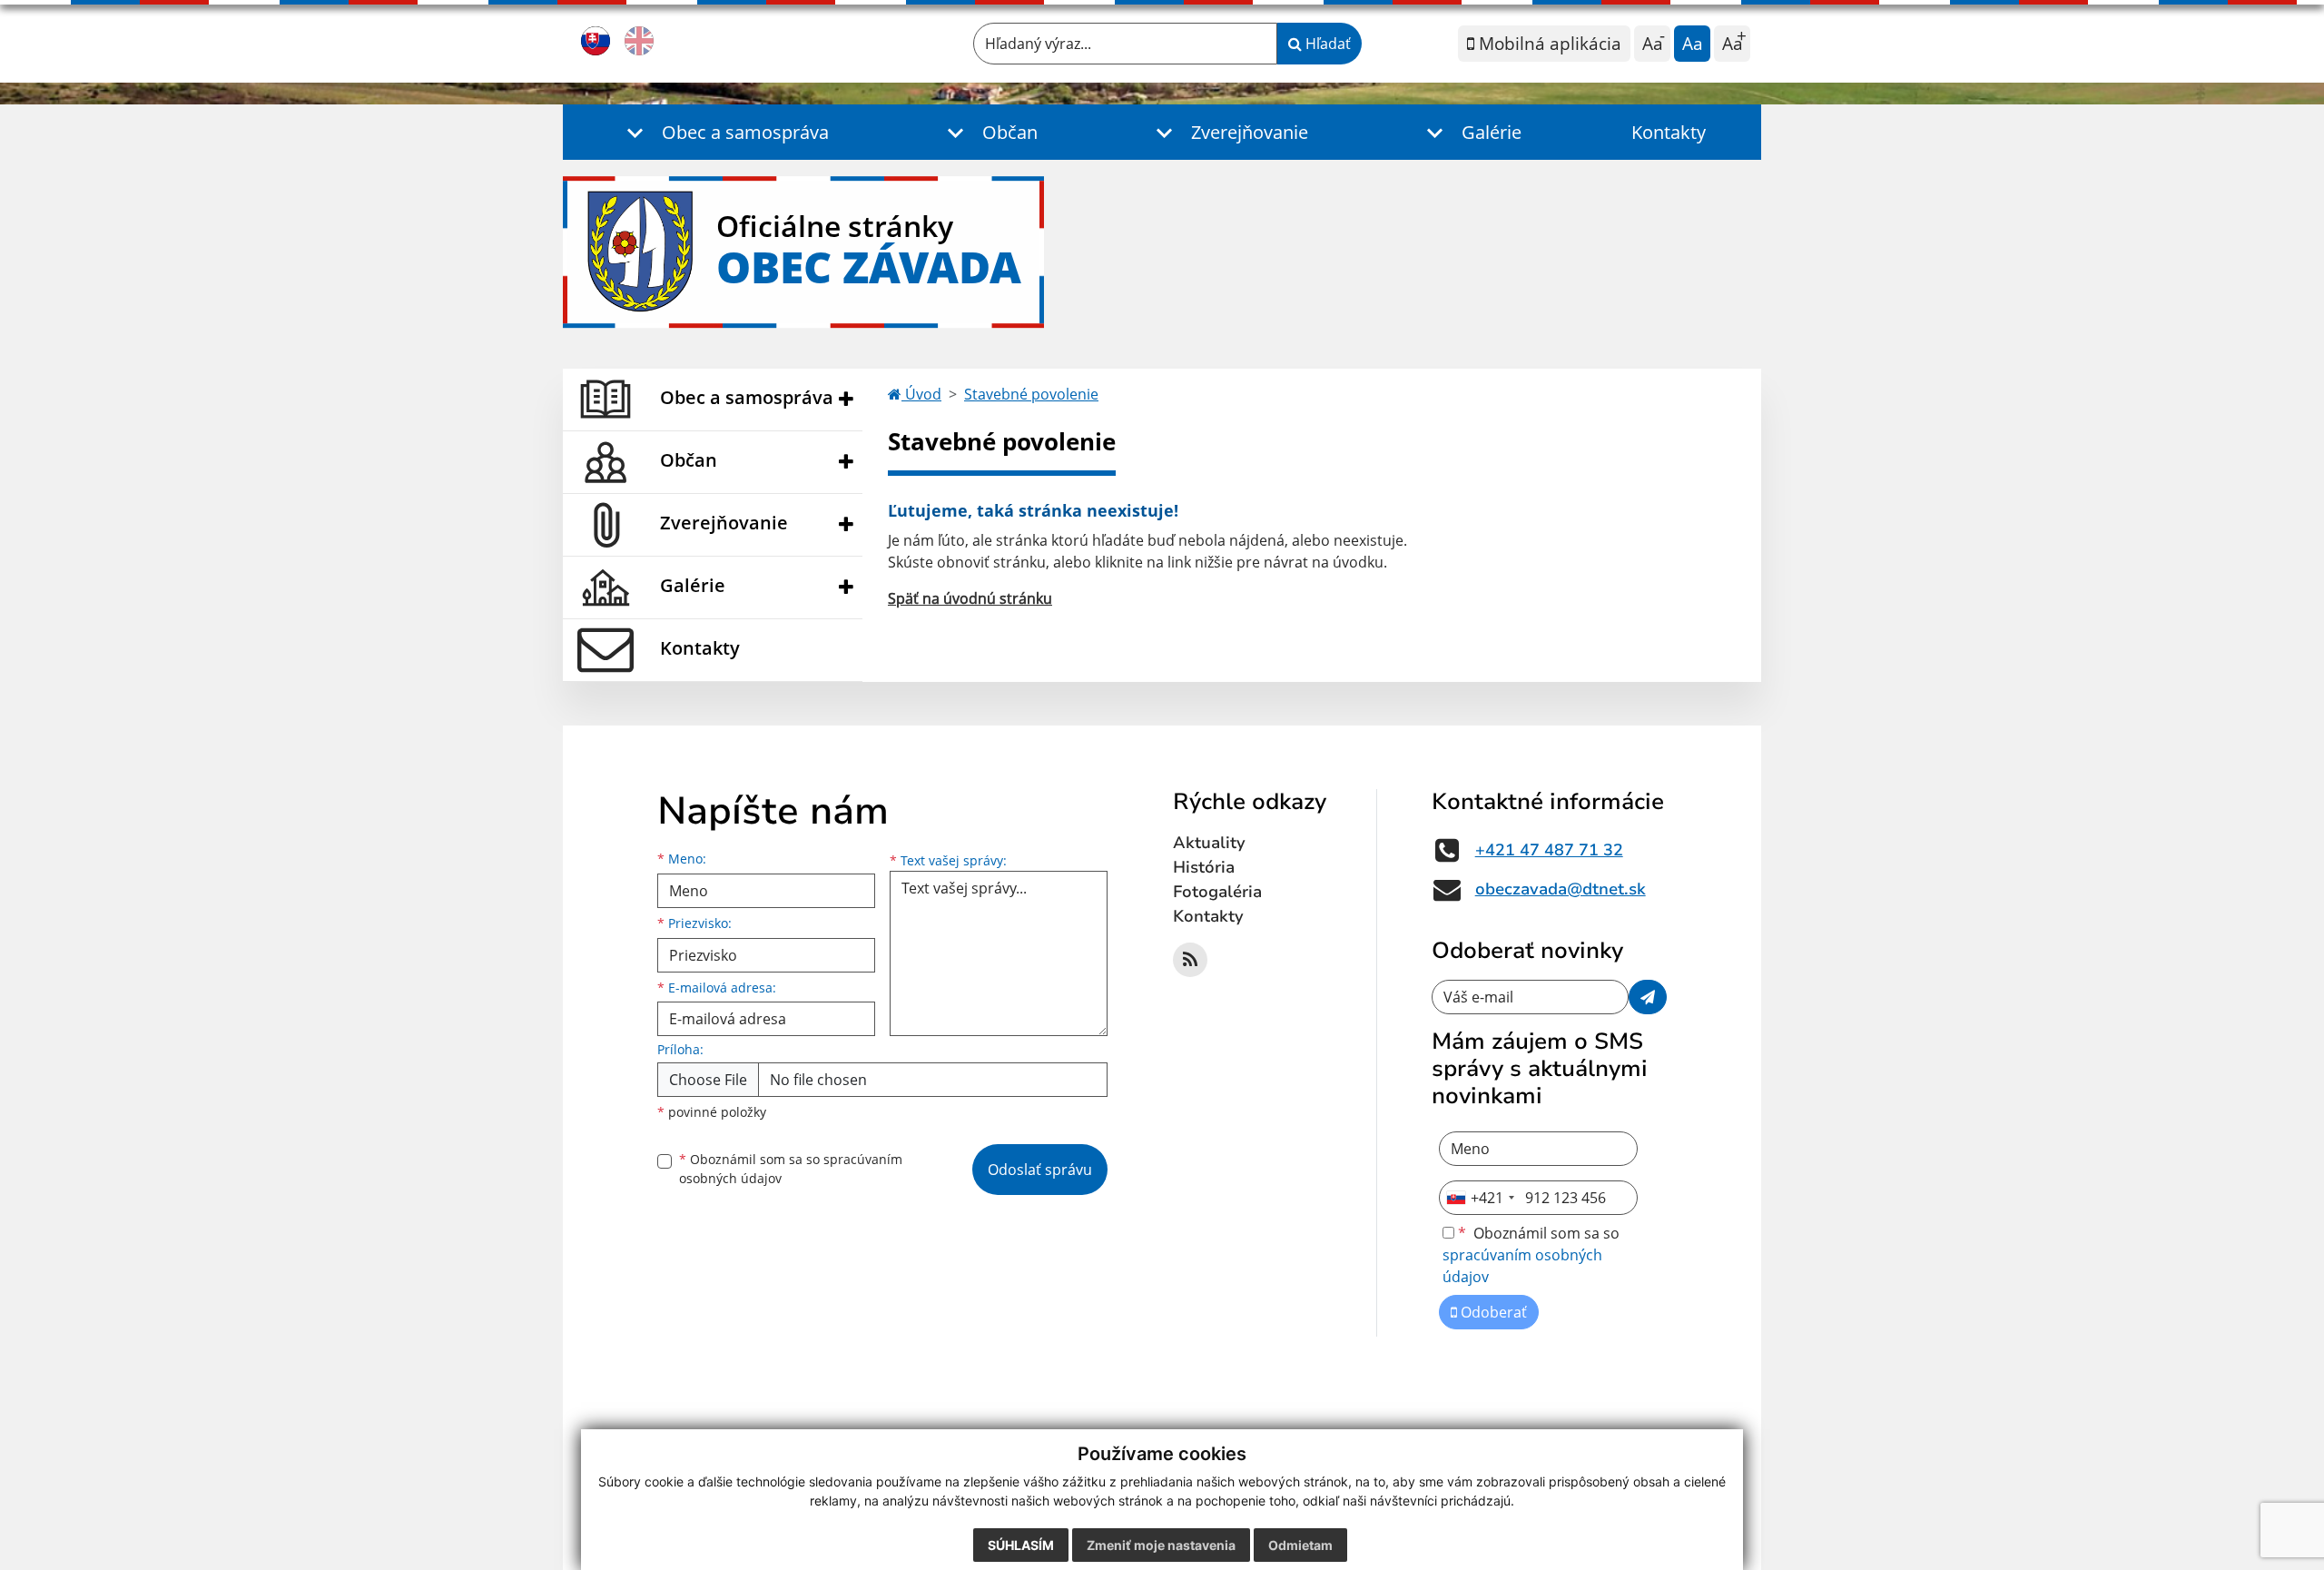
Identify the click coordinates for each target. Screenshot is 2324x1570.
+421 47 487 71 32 (1549, 850)
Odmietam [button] (1300, 1545)
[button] (723, 132)
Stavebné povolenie (1031, 394)
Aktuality (1209, 843)
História (1204, 867)
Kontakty (1669, 132)
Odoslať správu (1040, 1170)
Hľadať (1326, 44)
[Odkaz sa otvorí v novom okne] (1190, 960)
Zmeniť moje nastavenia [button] (1161, 1545)
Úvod (921, 394)
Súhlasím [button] (1021, 1545)
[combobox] (1480, 1198)
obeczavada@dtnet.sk (1561, 889)
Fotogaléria (1217, 892)
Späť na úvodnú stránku (970, 598)
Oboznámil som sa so (791, 1169)
